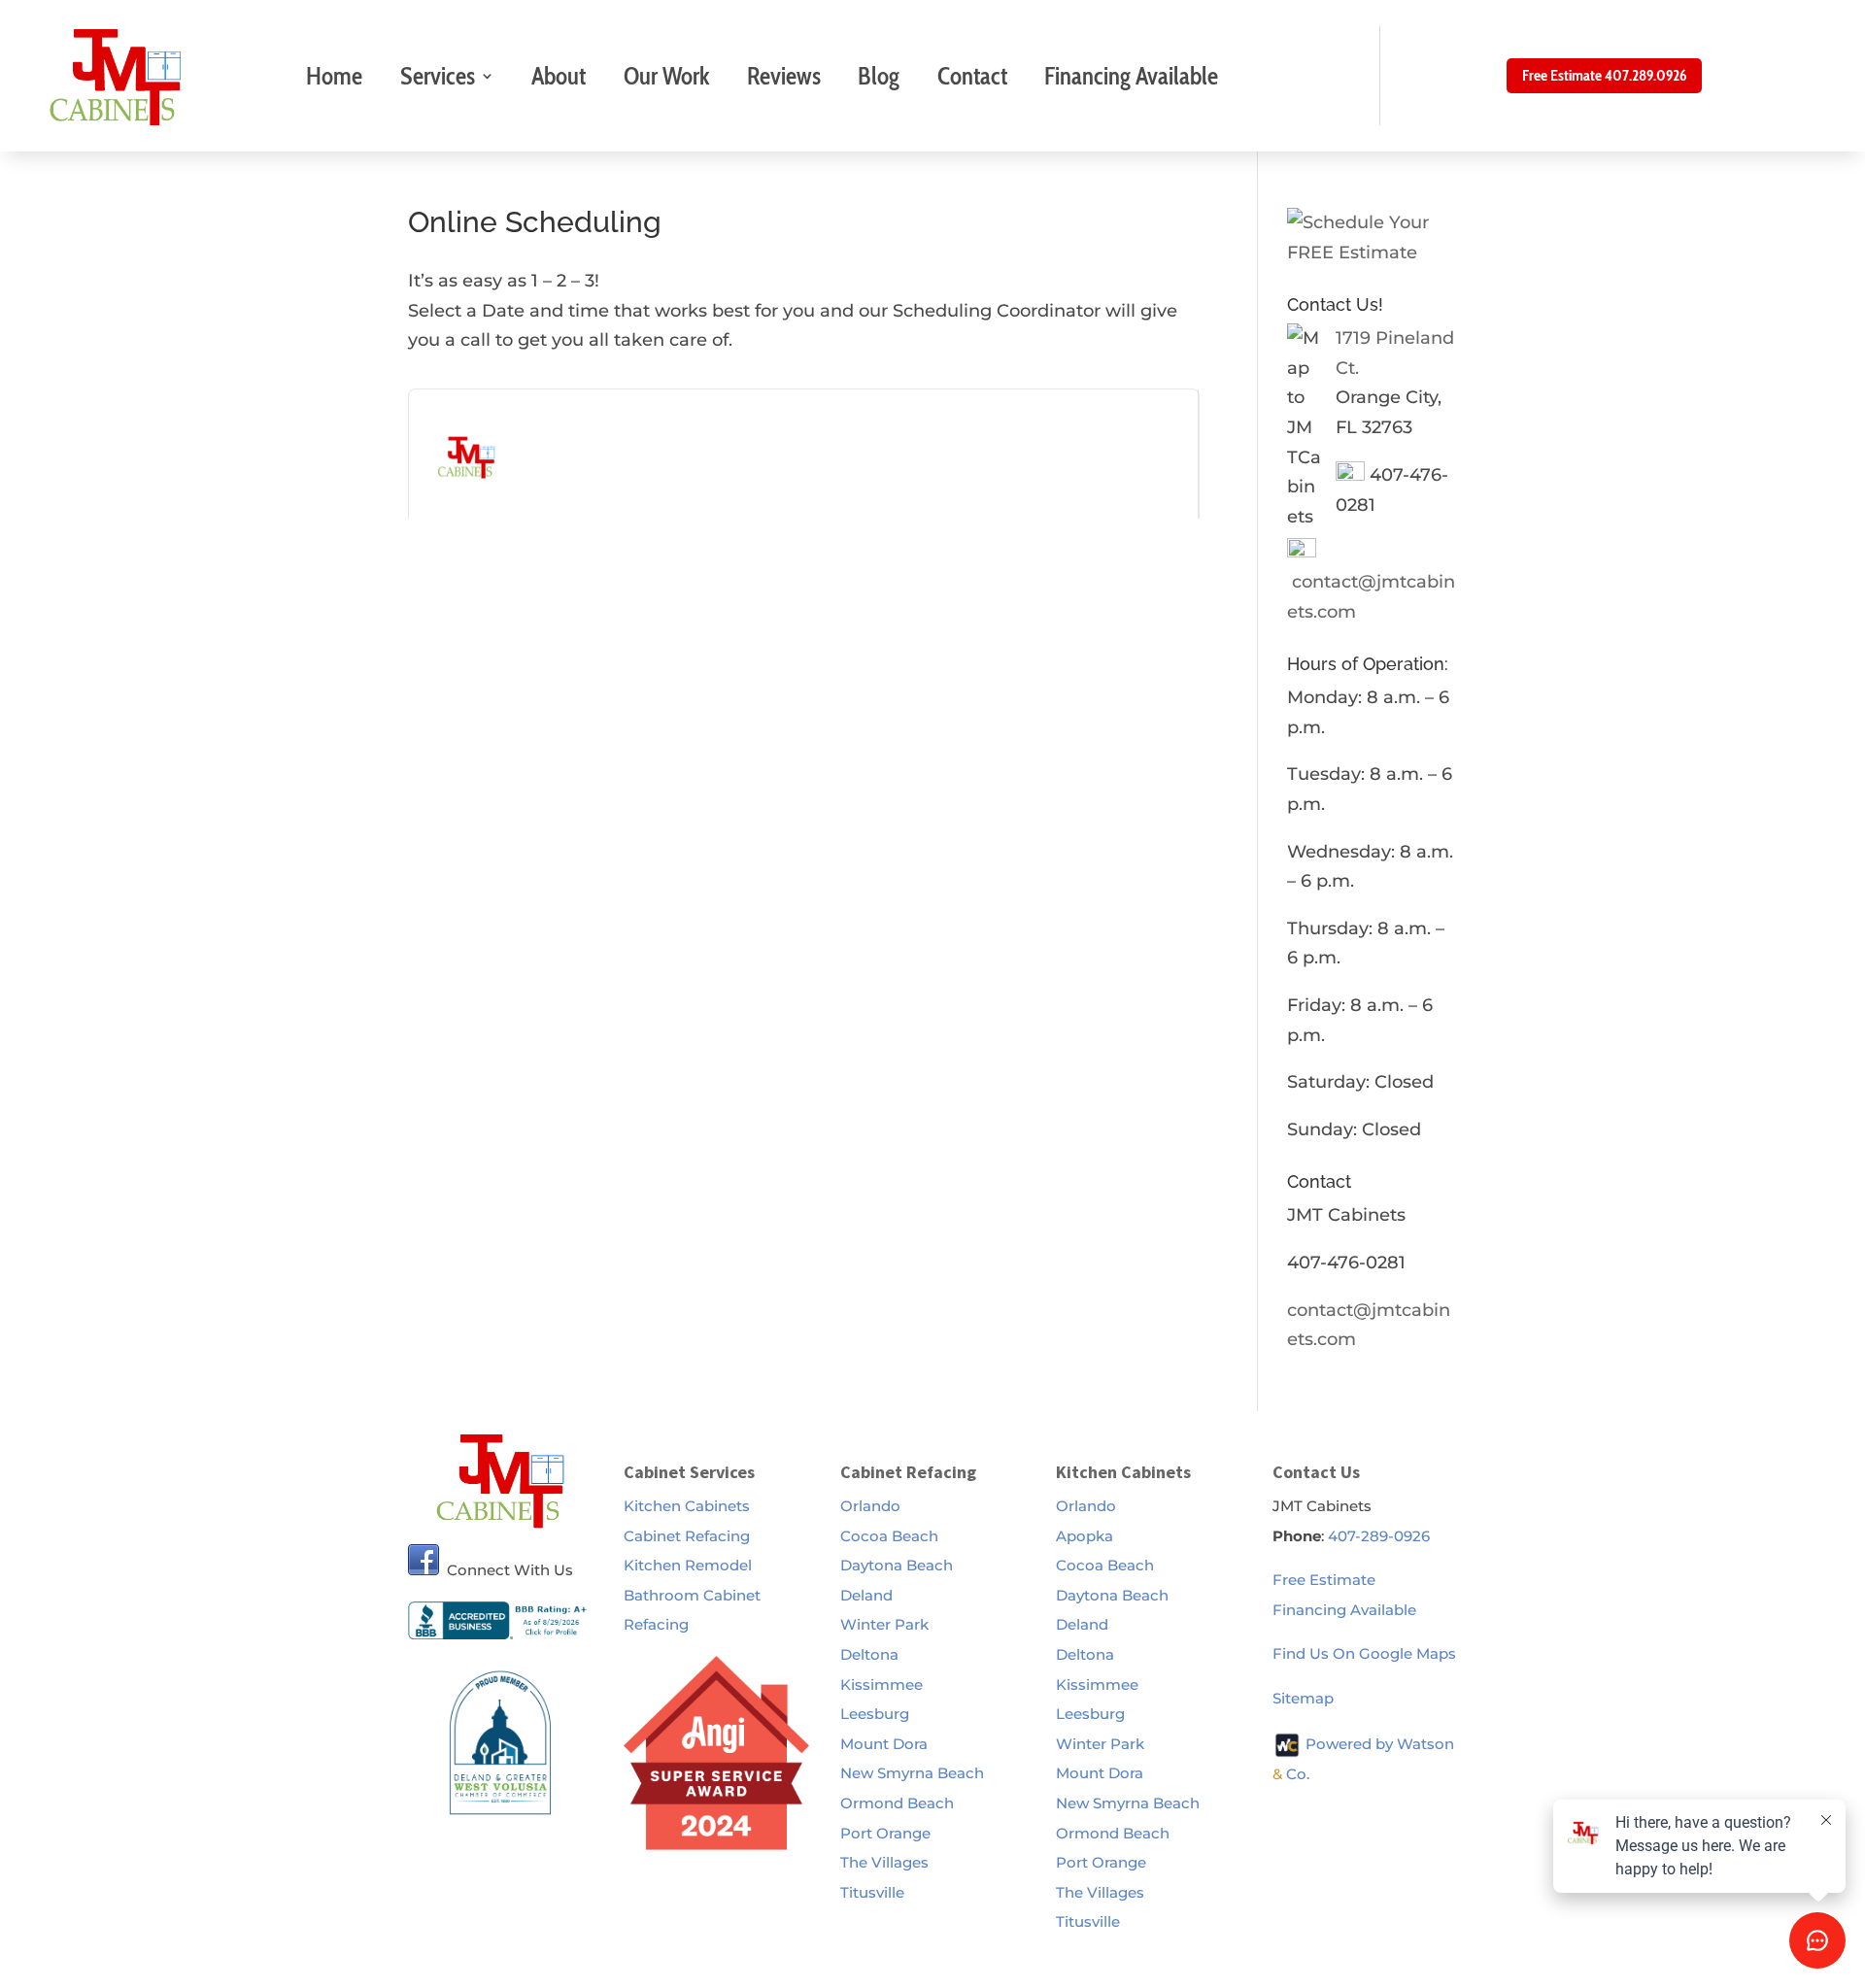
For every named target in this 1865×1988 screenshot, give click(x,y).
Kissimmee (882, 1685)
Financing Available (1131, 76)
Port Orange (885, 1833)
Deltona (869, 1654)
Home (334, 76)
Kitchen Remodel (688, 1565)
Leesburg (875, 1714)
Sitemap (1303, 1698)
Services (438, 76)
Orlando (870, 1506)
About (559, 76)
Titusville (872, 1892)
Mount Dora (884, 1744)
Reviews (784, 76)
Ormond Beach (897, 1803)
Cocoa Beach (889, 1536)
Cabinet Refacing (687, 1536)
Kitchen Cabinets (687, 1506)
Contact (972, 76)
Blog (879, 76)
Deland (866, 1595)
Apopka (1085, 1536)
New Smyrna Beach (912, 1773)
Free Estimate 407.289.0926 (1604, 75)
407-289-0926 (1379, 1536)
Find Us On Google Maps (1364, 1653)
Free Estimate (1324, 1580)
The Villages (884, 1862)
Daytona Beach (897, 1565)
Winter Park (884, 1624)
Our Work (667, 76)
